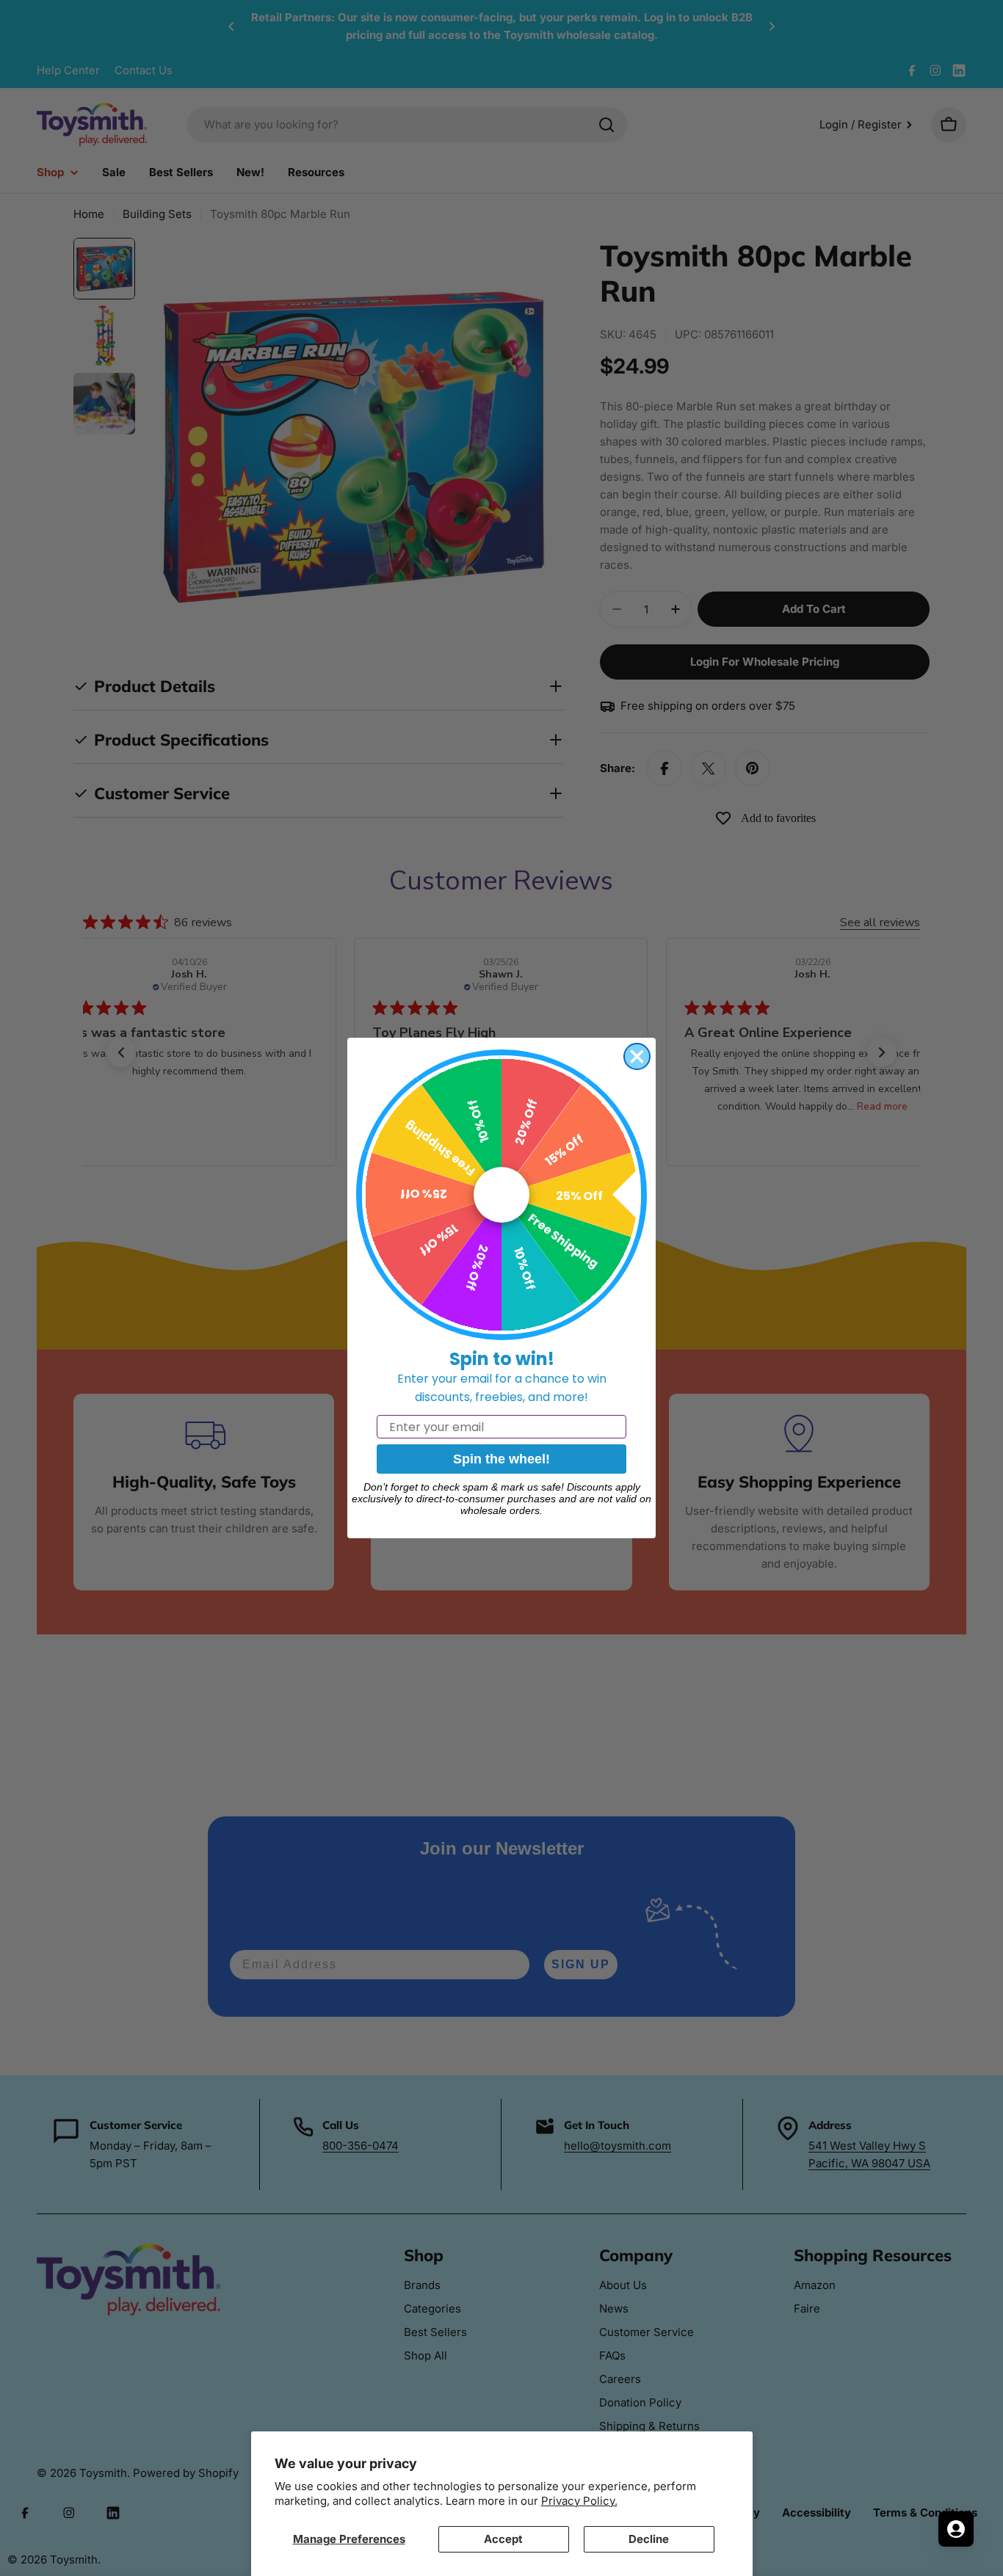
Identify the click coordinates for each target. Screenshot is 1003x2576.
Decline (649, 2539)
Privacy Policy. (579, 2501)
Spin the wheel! (501, 1459)
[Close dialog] (637, 1056)
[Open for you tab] (956, 2529)
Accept (503, 2539)
